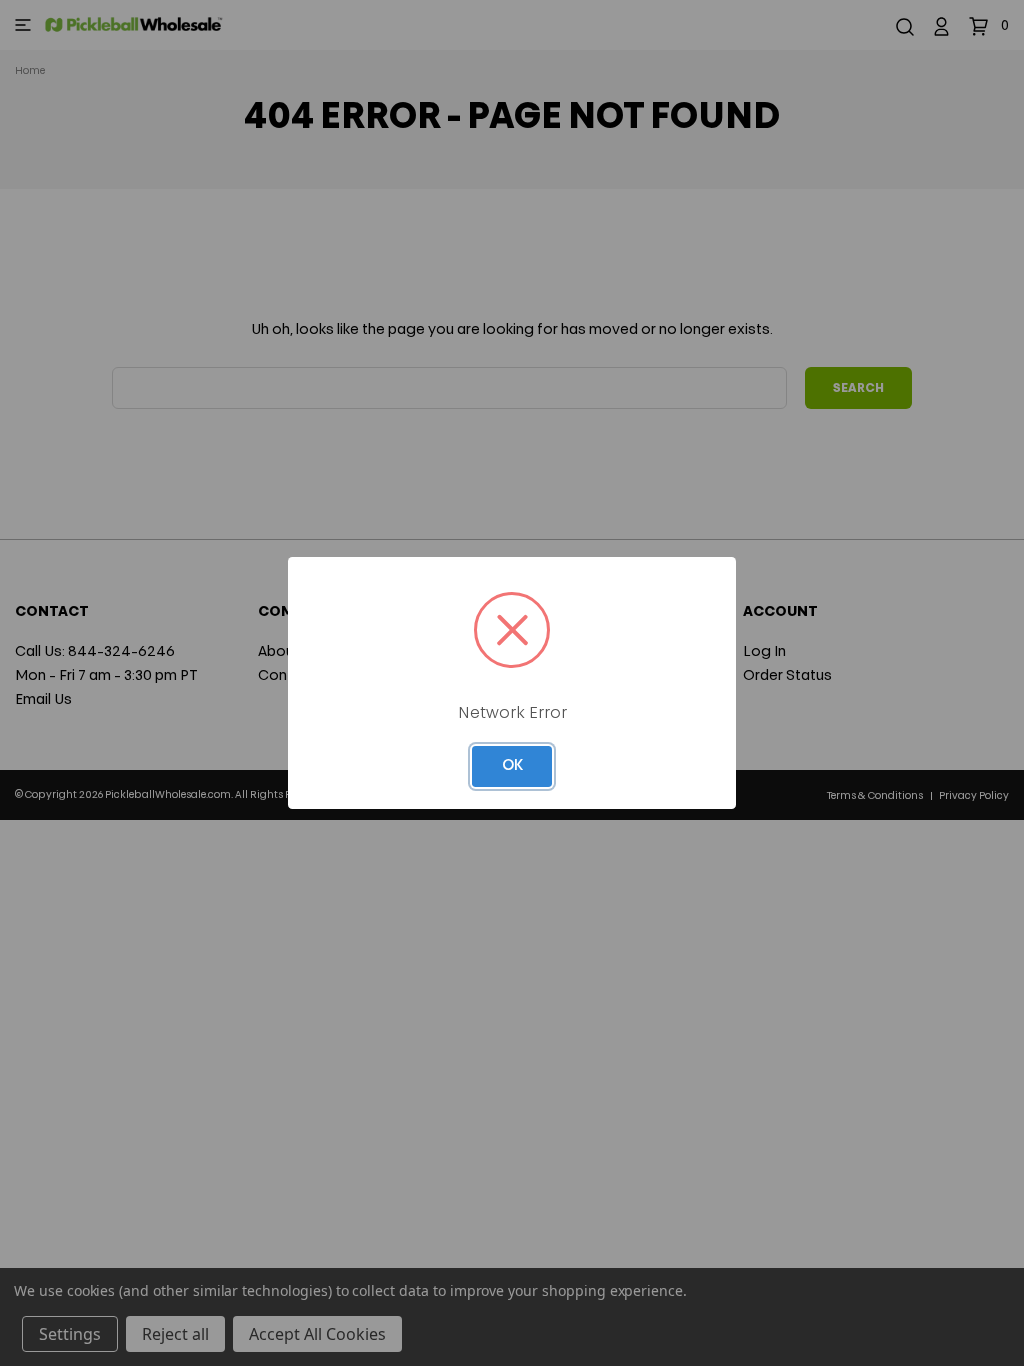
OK (512, 766)
